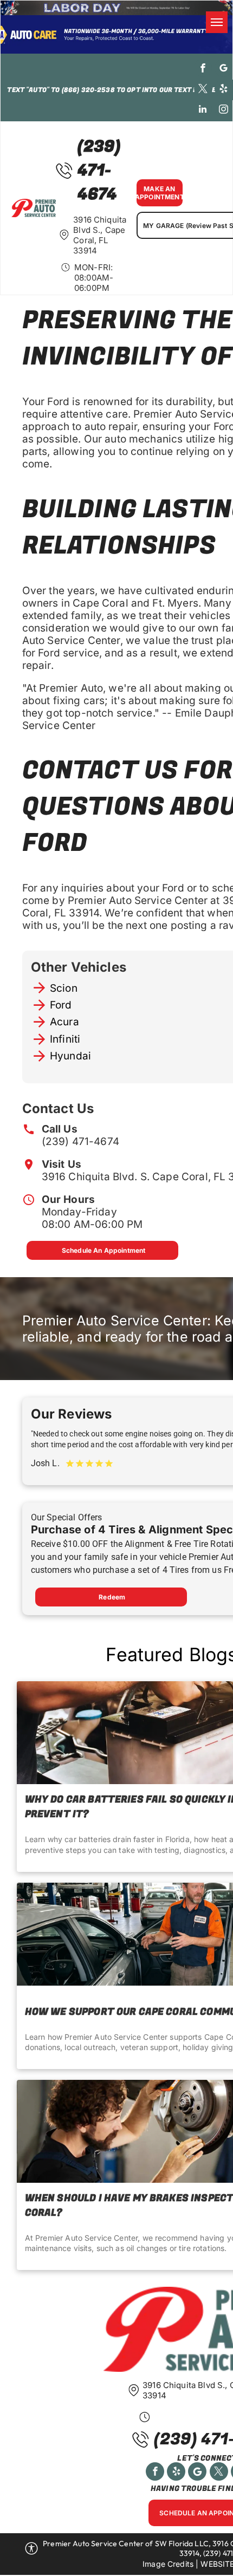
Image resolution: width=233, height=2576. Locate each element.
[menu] (217, 22)
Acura (64, 1022)
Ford (61, 1005)
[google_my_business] (224, 69)
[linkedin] (203, 110)
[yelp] (224, 90)
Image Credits (168, 2564)
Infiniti (65, 1039)
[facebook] (203, 69)
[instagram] (224, 110)
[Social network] (197, 2473)
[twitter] (203, 90)
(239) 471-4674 (80, 1141)
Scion (64, 988)
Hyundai (70, 1056)
